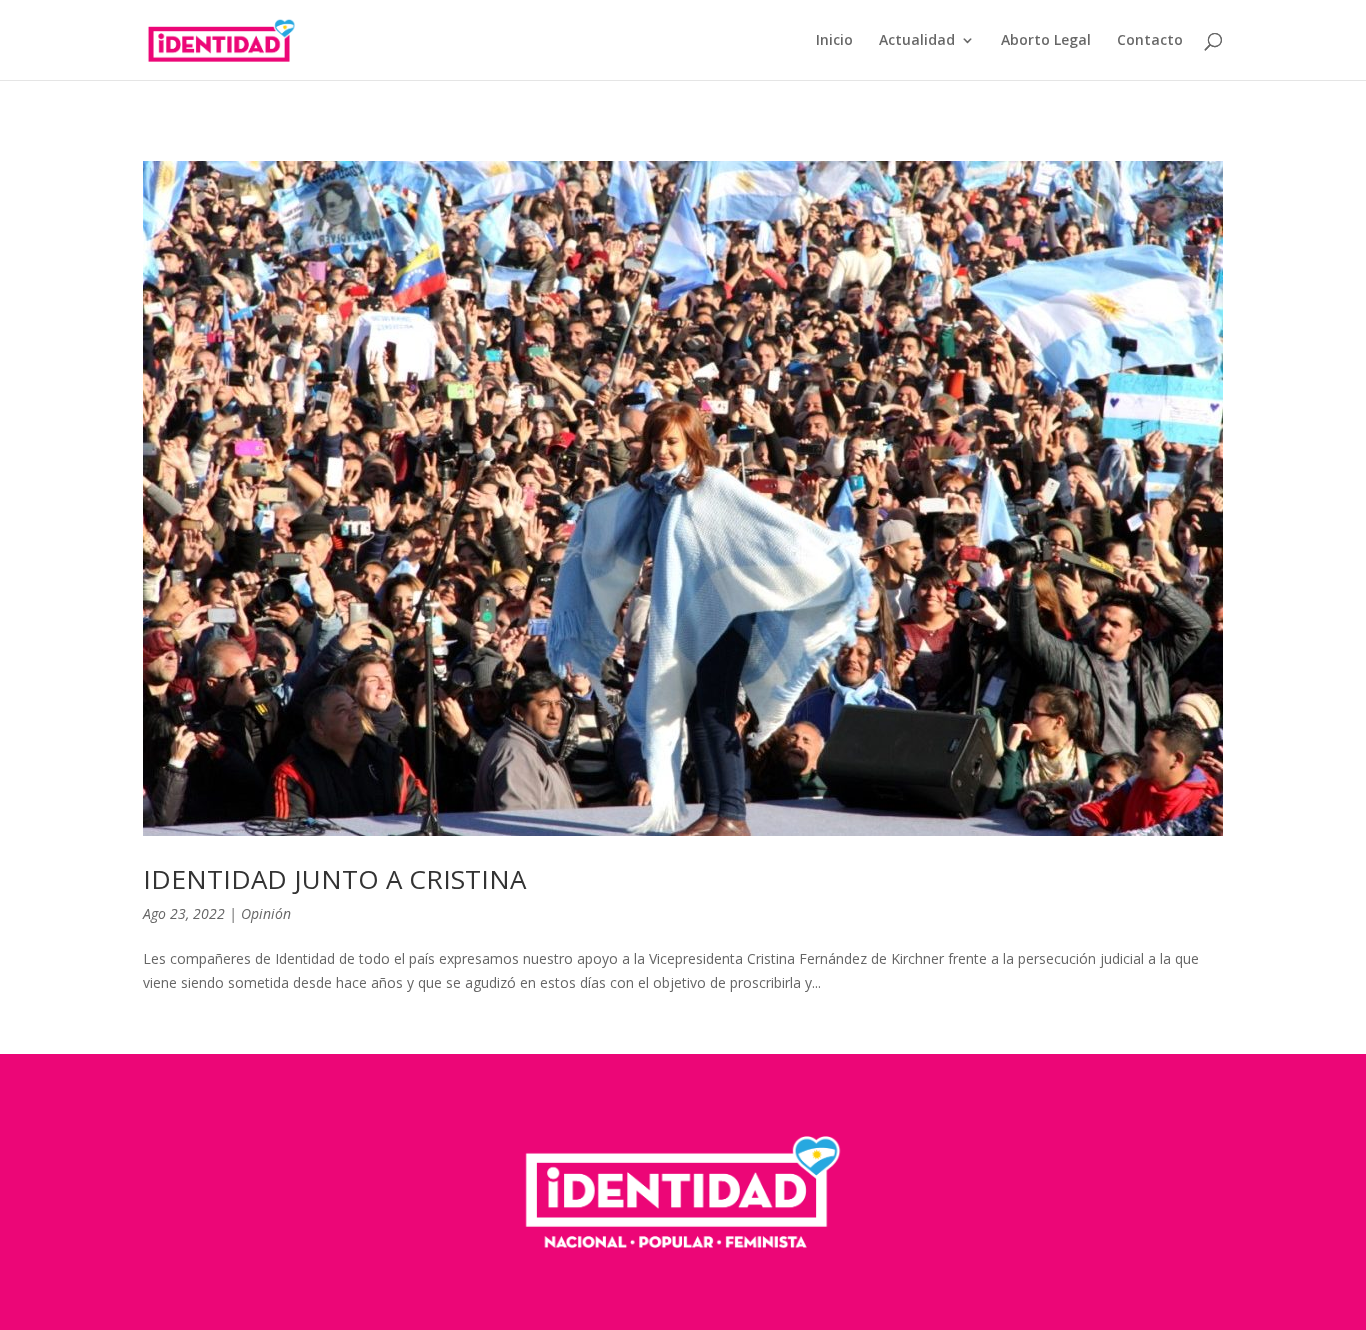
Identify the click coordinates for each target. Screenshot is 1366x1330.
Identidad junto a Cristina (334, 879)
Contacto (1150, 41)
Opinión (266, 913)
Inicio (834, 41)
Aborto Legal (1046, 41)
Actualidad (917, 41)
